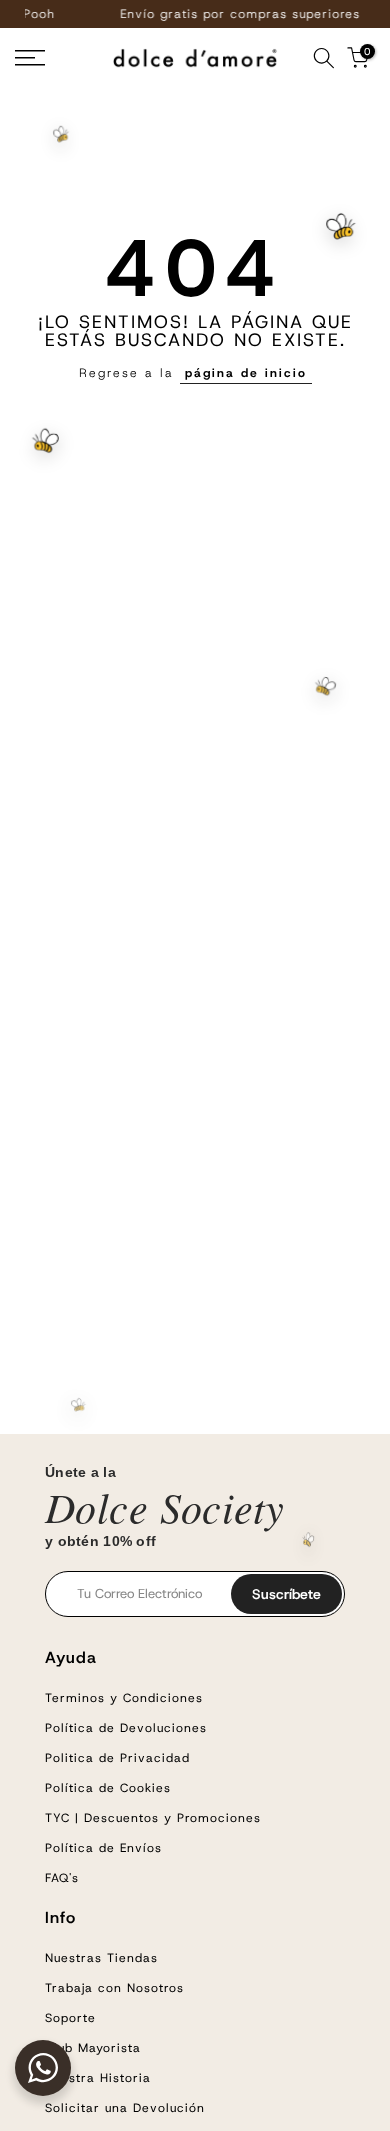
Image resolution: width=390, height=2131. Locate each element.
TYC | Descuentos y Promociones (153, 1818)
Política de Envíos (103, 1848)
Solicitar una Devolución (125, 2108)
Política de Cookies (108, 1788)
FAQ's (62, 1878)
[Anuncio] (212, 14)
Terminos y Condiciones (124, 1698)
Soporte (70, 2018)
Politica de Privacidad (117, 1758)
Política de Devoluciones (126, 1728)
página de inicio (246, 373)
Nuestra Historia (98, 2078)
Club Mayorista (93, 2048)
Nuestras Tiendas (101, 1958)
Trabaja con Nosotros (114, 1988)
